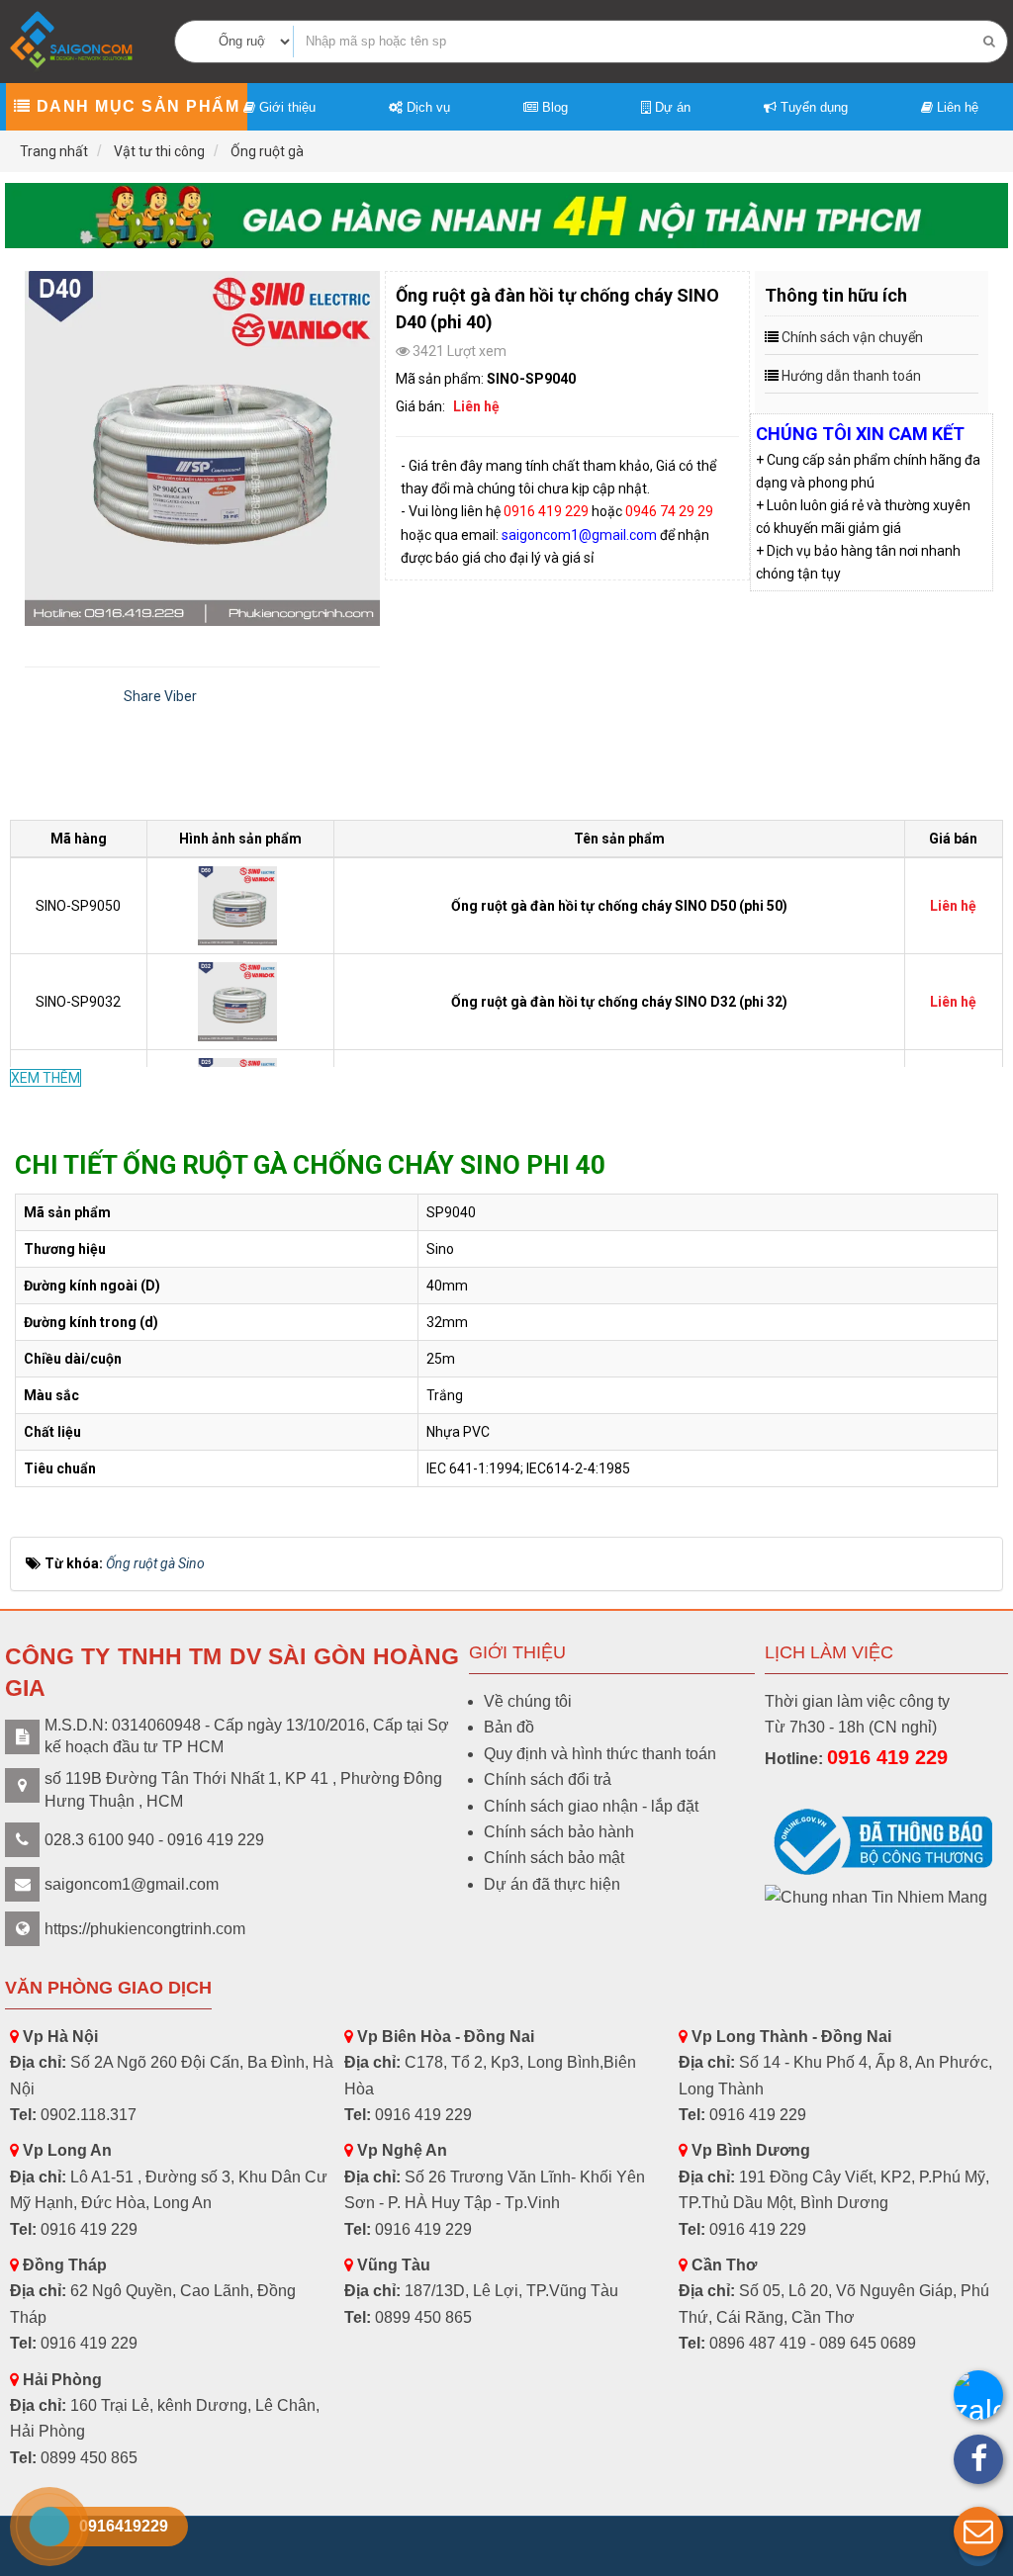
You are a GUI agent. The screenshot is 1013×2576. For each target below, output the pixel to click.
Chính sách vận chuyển (852, 337)
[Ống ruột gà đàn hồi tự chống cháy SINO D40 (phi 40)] (202, 448)
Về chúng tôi (528, 1701)
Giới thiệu (285, 107)
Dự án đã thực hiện (552, 1884)
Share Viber (160, 696)
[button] (978, 2532)
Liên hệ (956, 107)
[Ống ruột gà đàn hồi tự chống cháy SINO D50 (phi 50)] (240, 905)
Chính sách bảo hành (559, 1832)
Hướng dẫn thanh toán (851, 376)
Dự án (671, 107)
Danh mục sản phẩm (135, 106)
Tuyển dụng (812, 107)
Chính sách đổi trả (548, 1779)
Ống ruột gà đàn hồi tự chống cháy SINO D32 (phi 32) (619, 1002)
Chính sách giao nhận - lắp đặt (591, 1806)
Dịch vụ (426, 107)
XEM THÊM (46, 1078)
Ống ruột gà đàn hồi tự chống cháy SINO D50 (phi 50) (619, 906)
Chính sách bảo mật (554, 1858)
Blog (553, 107)
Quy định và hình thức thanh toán (600, 1754)
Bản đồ (509, 1727)
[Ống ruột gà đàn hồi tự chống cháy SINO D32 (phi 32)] (240, 1001)
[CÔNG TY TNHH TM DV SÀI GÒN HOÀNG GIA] (73, 40)
